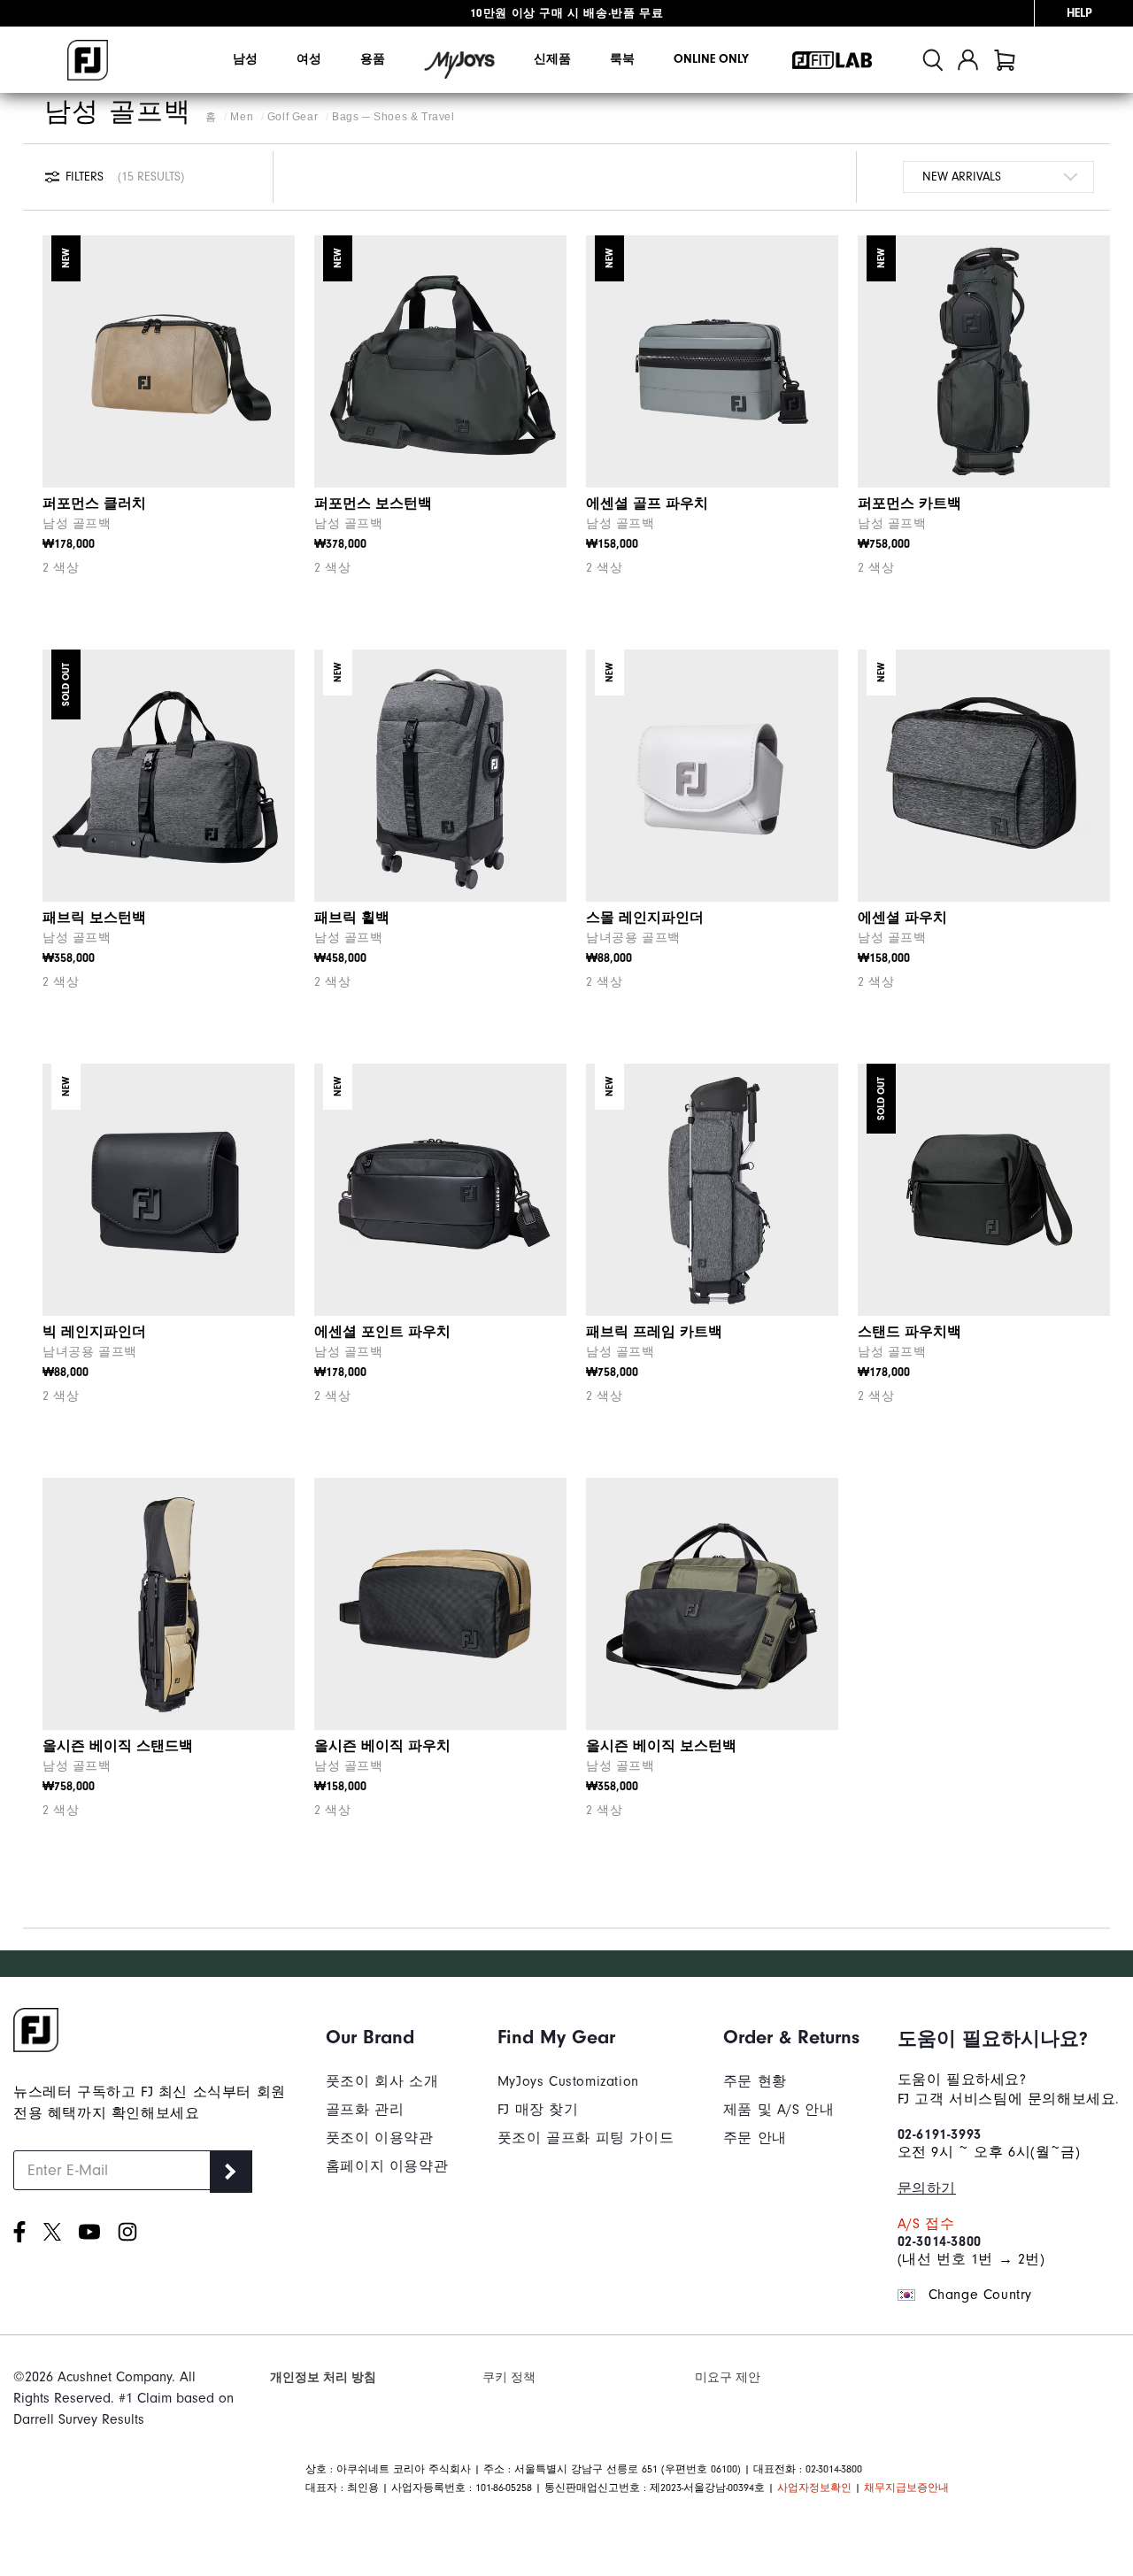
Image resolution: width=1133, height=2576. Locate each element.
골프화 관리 (365, 2110)
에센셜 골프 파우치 (647, 504)
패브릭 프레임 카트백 (654, 1332)
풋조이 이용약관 (380, 2138)
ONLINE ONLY (711, 59)
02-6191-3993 (940, 2134)
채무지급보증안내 (906, 2488)
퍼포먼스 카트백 (909, 504)
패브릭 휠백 (352, 918)
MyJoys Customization (568, 2081)
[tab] (1005, 60)
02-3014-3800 (940, 2242)
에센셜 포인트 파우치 (382, 1332)
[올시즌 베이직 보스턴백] (712, 1604)
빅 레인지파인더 (94, 1332)
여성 (309, 59)
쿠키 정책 (509, 2377)
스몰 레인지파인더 (645, 918)
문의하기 (927, 2188)
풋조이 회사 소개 (382, 2081)
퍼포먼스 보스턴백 (373, 504)
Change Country (980, 2295)
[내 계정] (968, 60)
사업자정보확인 (814, 2488)
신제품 (552, 59)
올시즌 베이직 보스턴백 (661, 1746)
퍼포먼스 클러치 (94, 504)
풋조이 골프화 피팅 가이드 (586, 2138)
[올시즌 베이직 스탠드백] (169, 1604)
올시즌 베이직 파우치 (382, 1746)
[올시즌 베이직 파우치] (440, 1604)
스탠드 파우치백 (909, 1332)
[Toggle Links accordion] (387, 2037)
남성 (245, 59)
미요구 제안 (728, 2377)
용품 (373, 59)
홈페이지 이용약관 (387, 2166)
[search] (933, 60)
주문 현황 (755, 2081)
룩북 (622, 59)
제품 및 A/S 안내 (779, 2110)
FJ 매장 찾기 (538, 2110)
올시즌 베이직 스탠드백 (118, 1746)
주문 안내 (755, 2138)
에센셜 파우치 (902, 918)
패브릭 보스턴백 (94, 918)
